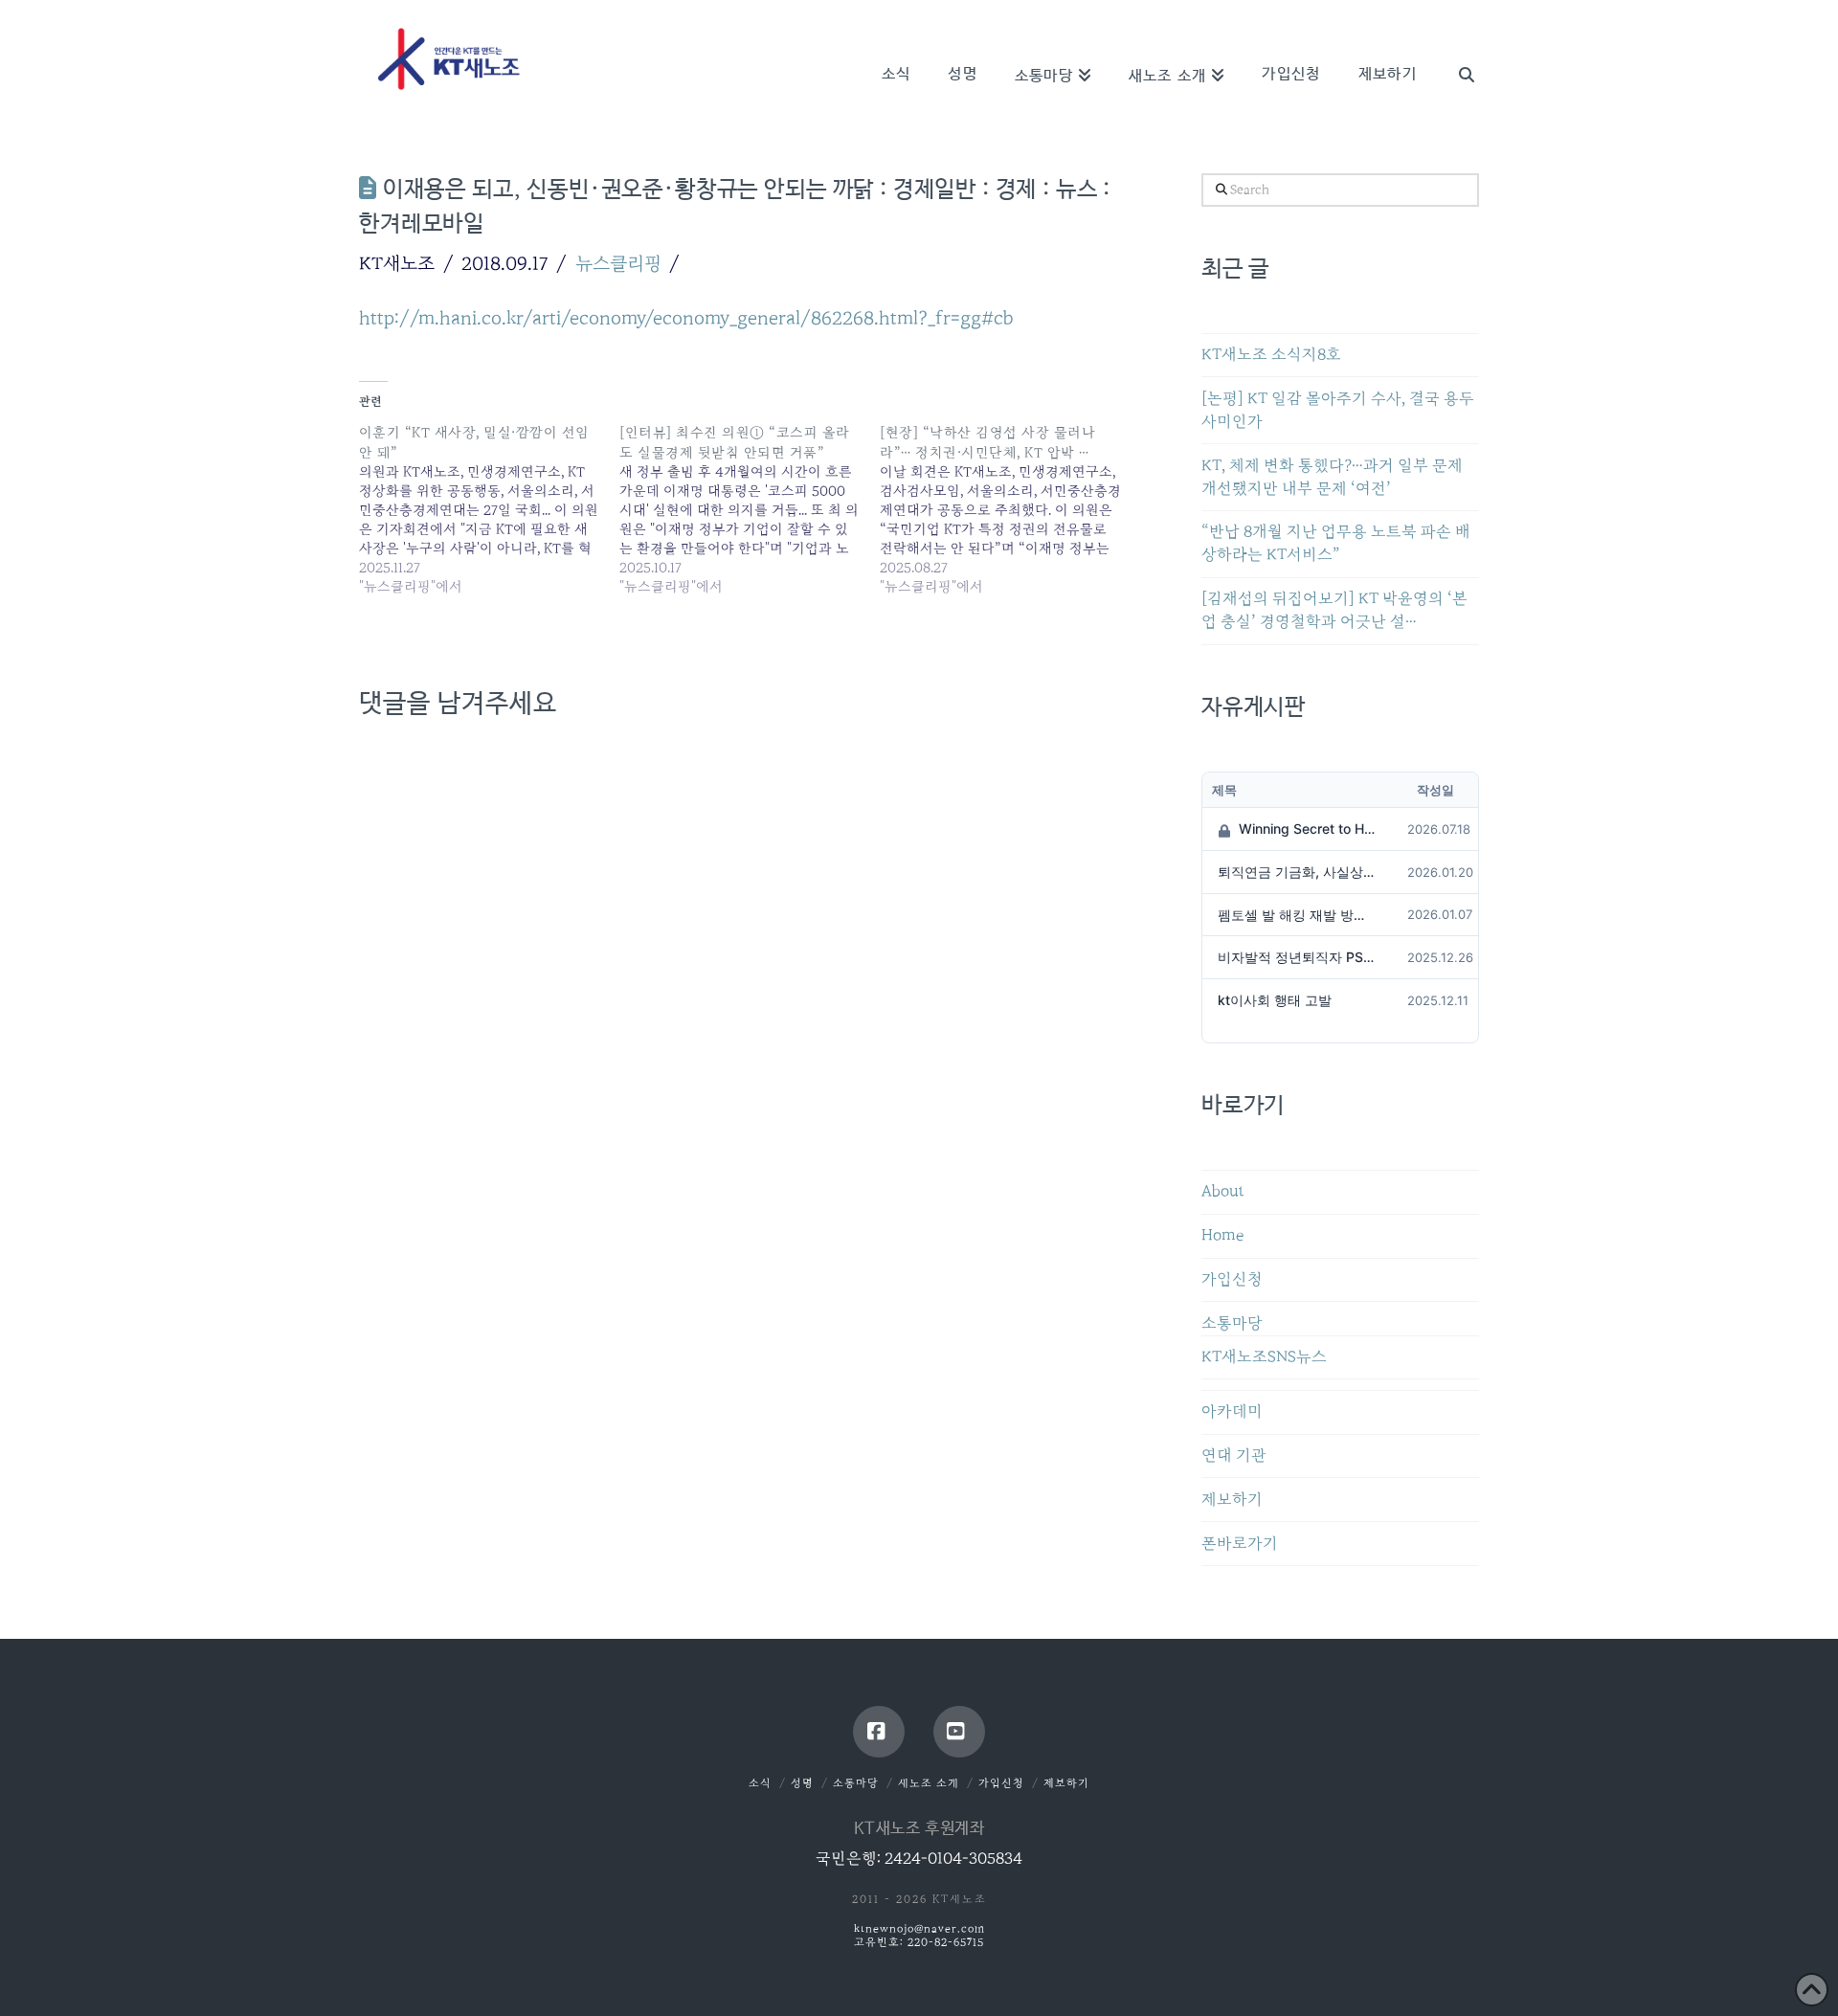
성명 (802, 1783)
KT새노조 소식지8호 (1271, 355)
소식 (760, 1783)
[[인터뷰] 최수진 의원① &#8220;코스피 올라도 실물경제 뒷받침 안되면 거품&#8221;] (750, 509)
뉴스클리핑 (618, 263)
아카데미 (1232, 1411)
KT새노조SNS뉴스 (1264, 1357)
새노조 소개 (929, 1783)
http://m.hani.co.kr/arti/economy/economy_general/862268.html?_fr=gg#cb (686, 318)
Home (1222, 1235)
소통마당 (1232, 1323)
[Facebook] (879, 1732)
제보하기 (1232, 1500)
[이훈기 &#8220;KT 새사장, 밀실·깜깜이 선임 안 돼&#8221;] (489, 509)
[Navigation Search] (1457, 48)
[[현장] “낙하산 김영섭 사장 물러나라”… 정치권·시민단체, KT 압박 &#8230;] (1010, 509)
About (1223, 1191)
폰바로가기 (1240, 1544)
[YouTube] (959, 1732)
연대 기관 (1234, 1456)
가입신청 (1232, 1279)
